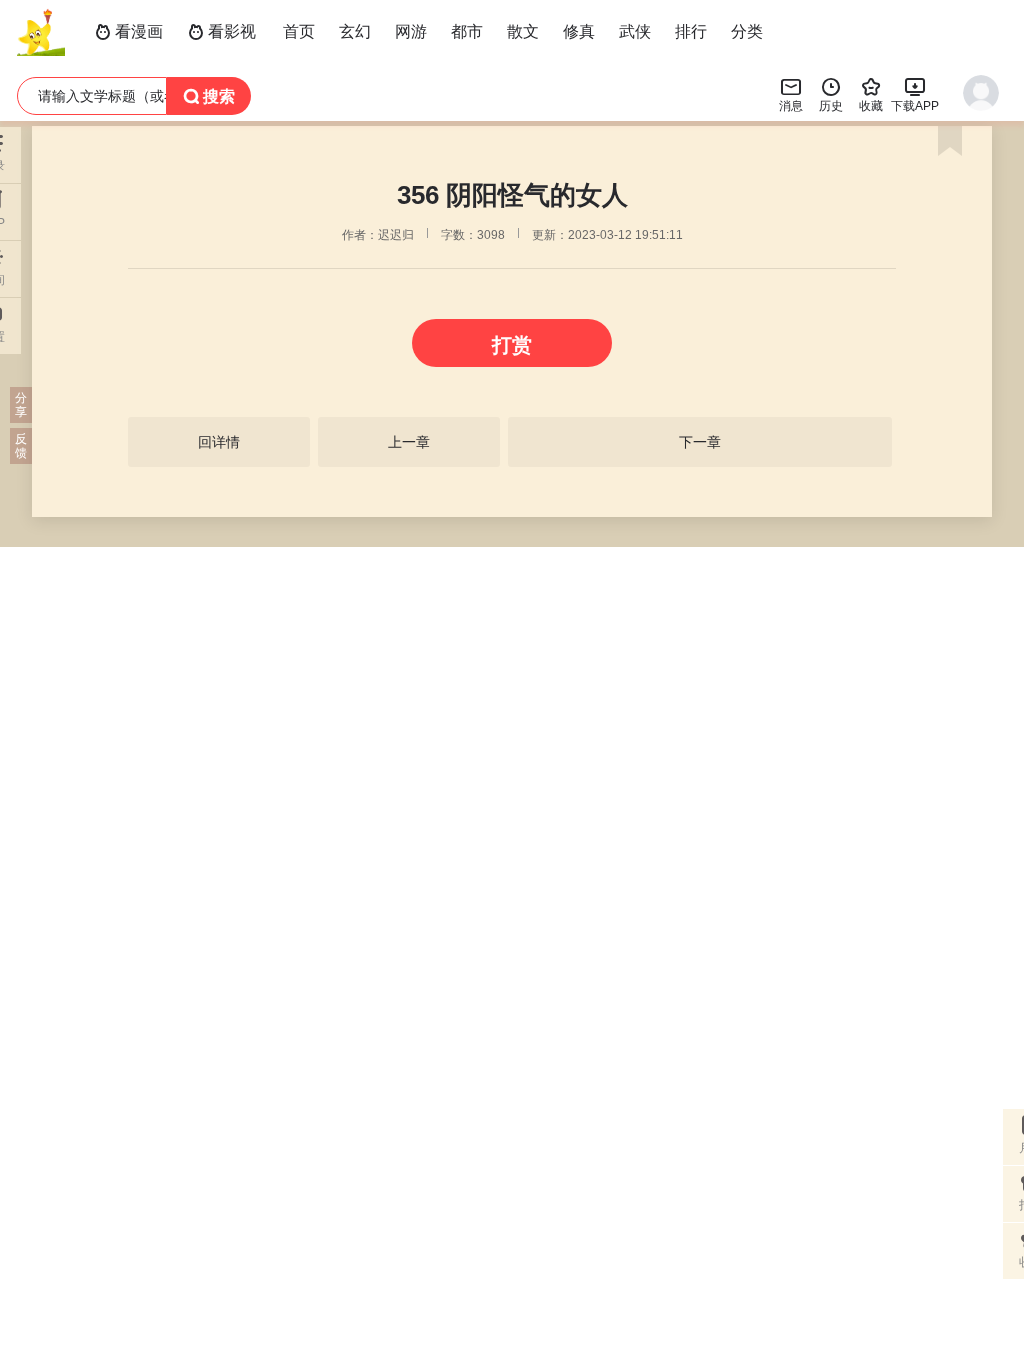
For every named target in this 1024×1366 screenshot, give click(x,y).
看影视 (222, 31)
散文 (523, 31)
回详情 (219, 442)
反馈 (21, 446)
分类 (747, 31)
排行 (691, 31)
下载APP (915, 94)
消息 (791, 94)
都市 (467, 31)
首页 (299, 31)
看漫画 (129, 31)
